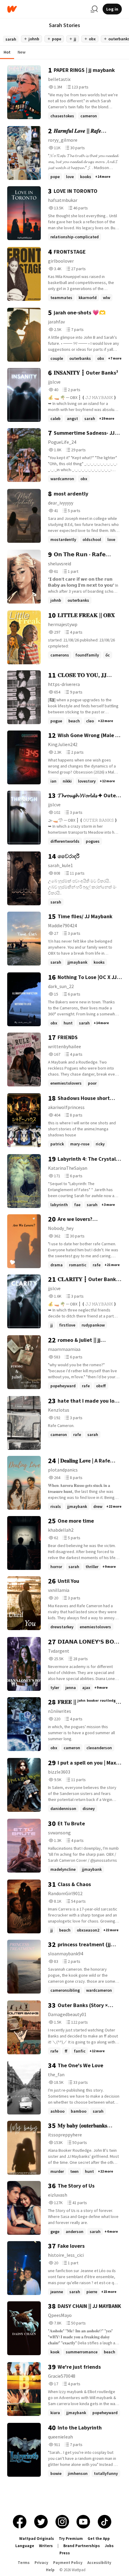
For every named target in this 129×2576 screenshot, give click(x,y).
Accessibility (99, 2563)
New (22, 52)
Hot (7, 52)
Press (65, 2553)
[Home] (46, 9)
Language (25, 2546)
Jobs (109, 2546)
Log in (112, 9)
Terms (24, 2563)
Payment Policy (68, 2563)
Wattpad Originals (37, 2539)
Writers (46, 2546)
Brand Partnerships (82, 2546)
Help (50, 2570)
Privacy (41, 2563)
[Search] (94, 9)
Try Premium (71, 2539)
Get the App (99, 2539)
